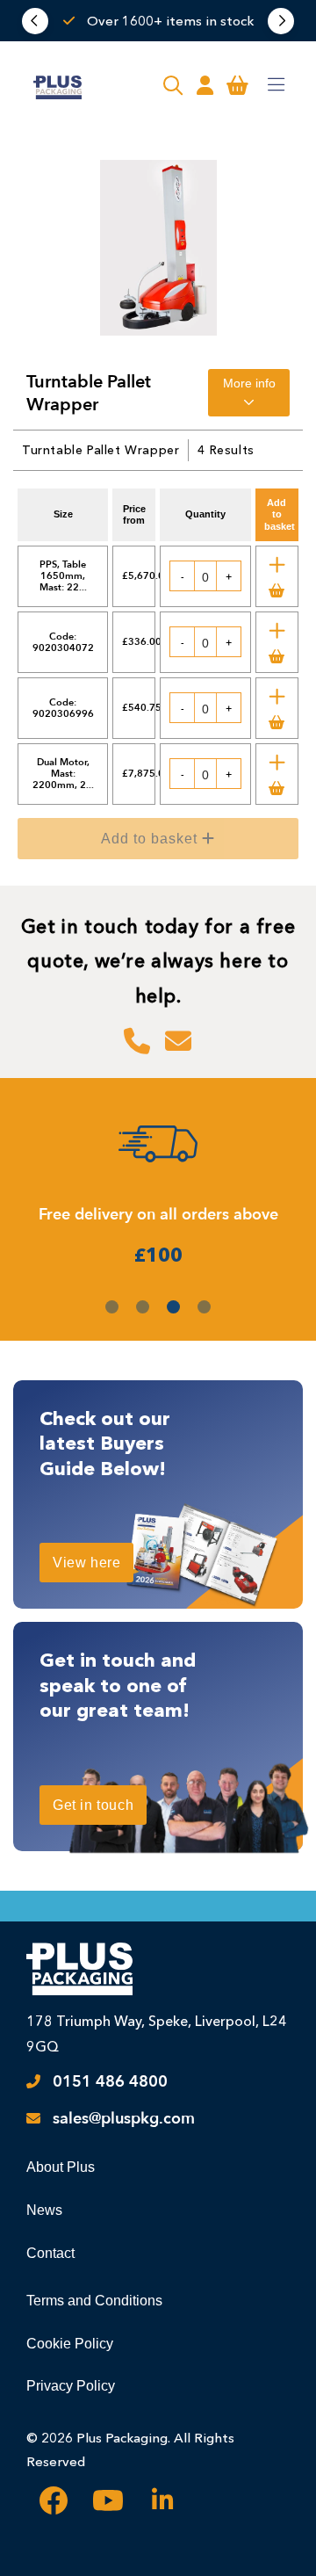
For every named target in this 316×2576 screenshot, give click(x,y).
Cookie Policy (70, 2344)
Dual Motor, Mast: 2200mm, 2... (63, 774)
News (44, 2210)
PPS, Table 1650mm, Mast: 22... (63, 576)
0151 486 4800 (110, 2082)
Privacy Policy (71, 2386)
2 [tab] (143, 1307)
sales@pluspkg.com (124, 2119)
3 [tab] (173, 1307)
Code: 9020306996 (63, 708)
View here (86, 1563)
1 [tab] (112, 1307)
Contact (50, 2253)
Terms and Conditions (94, 2301)
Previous (35, 21)
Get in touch (93, 1805)
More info (249, 383)
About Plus (61, 2167)
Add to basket (172, 844)
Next (281, 21)
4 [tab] (204, 1307)
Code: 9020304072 (63, 642)
